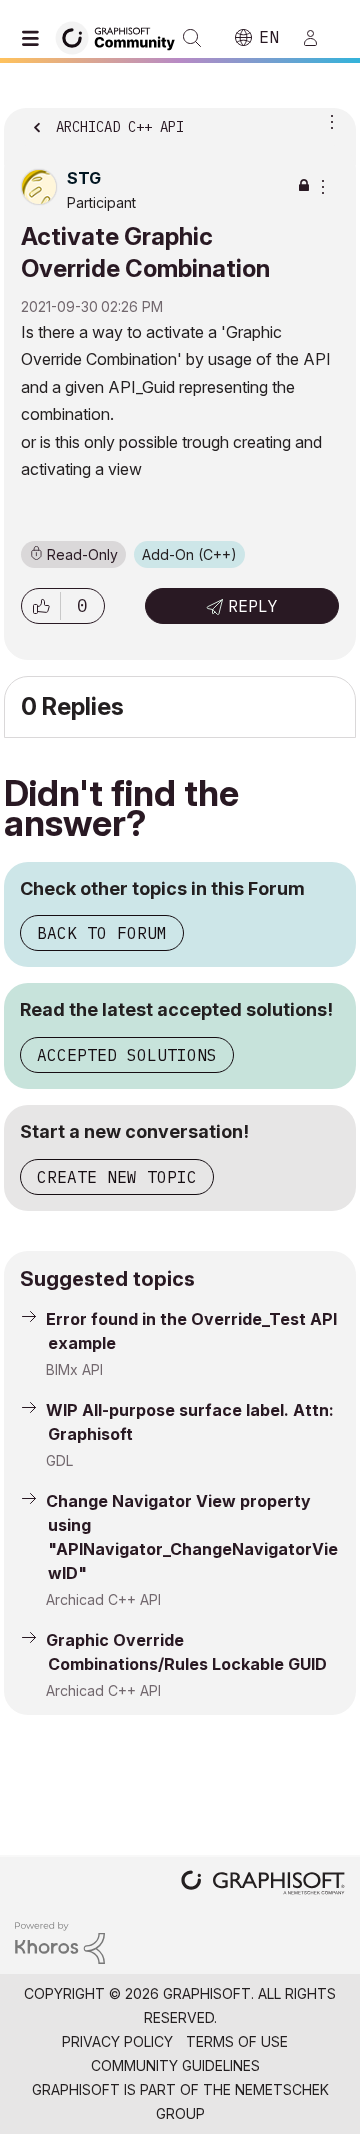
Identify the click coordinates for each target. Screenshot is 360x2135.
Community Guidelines (175, 2065)
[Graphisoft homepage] (263, 1884)
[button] (41, 606)
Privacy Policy (117, 2041)
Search (192, 38)
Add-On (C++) (189, 554)
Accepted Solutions (127, 1055)
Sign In (319, 38)
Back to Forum (102, 933)
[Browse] (35, 38)
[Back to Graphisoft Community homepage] (122, 36)
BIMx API (74, 1369)
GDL (59, 1460)
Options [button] (328, 121)
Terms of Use (237, 2041)
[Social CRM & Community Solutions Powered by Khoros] (60, 1941)
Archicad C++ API (103, 1599)
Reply (253, 606)
